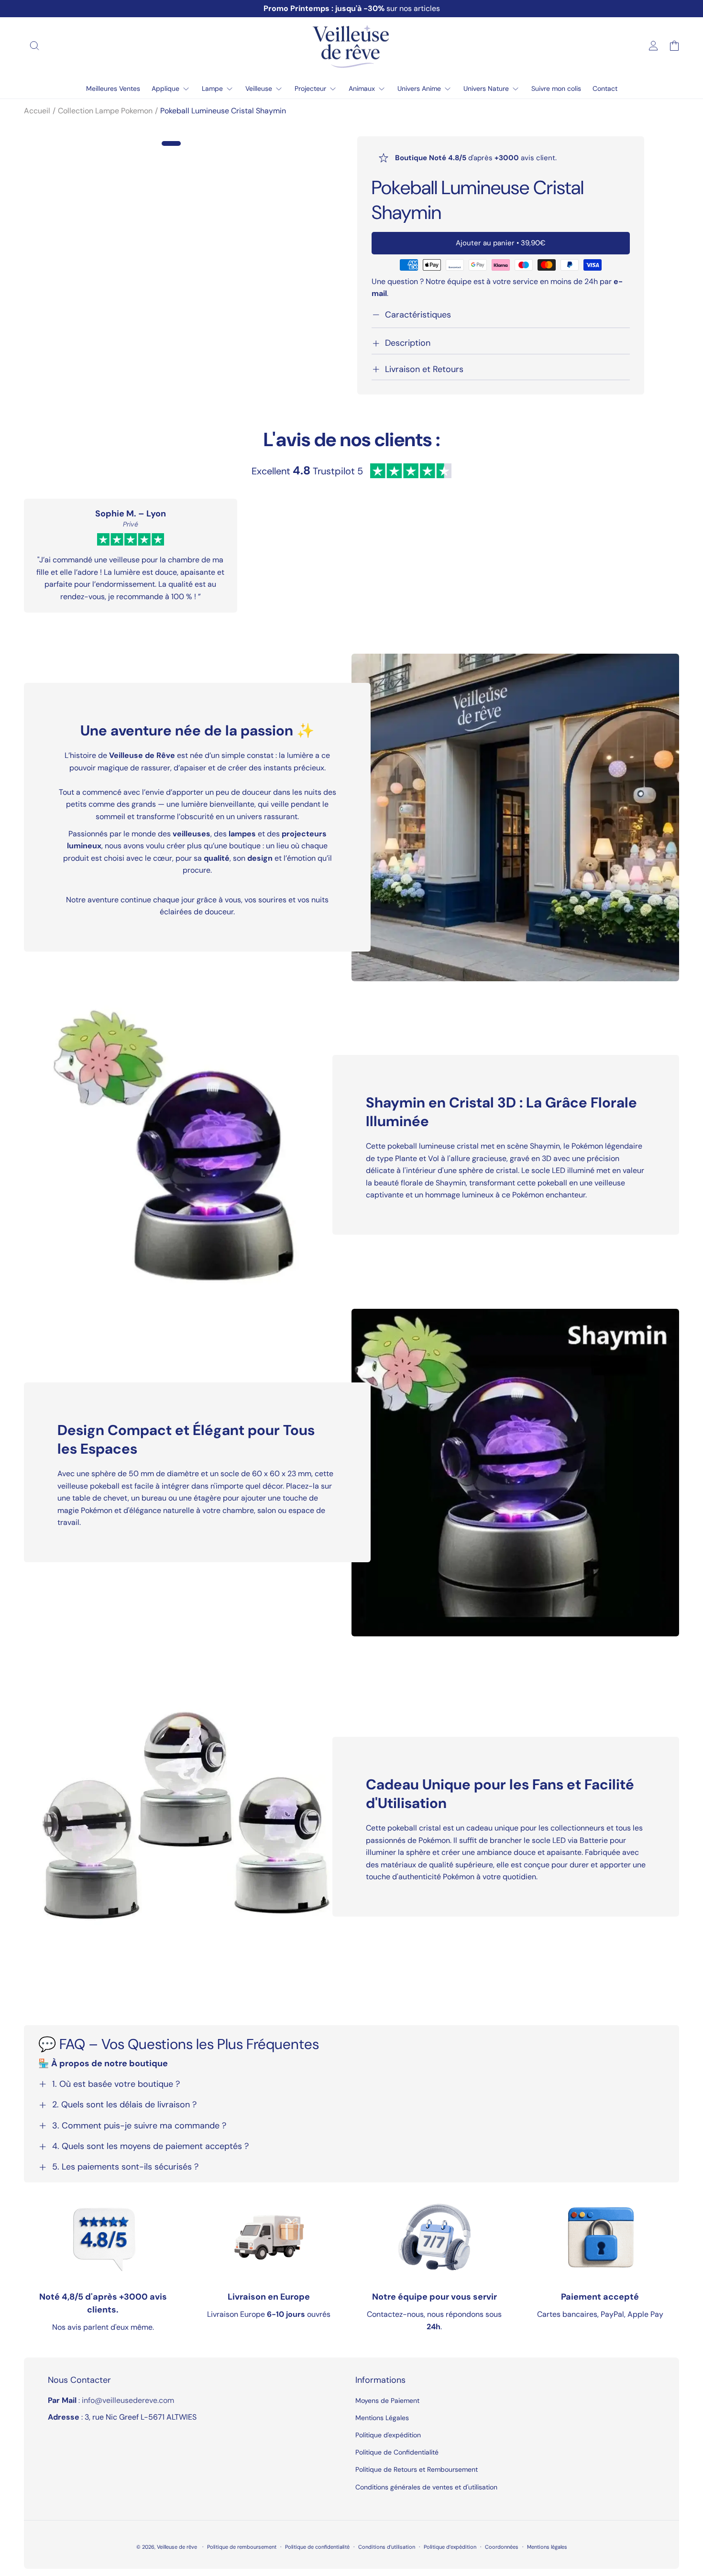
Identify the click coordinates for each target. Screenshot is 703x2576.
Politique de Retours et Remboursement (417, 2469)
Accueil (37, 111)
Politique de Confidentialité (397, 2452)
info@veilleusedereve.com (128, 2400)
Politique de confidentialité (317, 2547)
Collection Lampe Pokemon (105, 111)
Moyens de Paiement (387, 2401)
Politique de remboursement (242, 2547)
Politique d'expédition (388, 2435)
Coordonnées (502, 2547)
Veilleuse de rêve (178, 2547)
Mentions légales (547, 2547)
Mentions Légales (382, 2418)
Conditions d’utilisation (387, 2547)
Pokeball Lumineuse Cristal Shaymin (223, 111)
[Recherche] (34, 45)
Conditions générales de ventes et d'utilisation (426, 2487)
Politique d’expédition (450, 2547)
